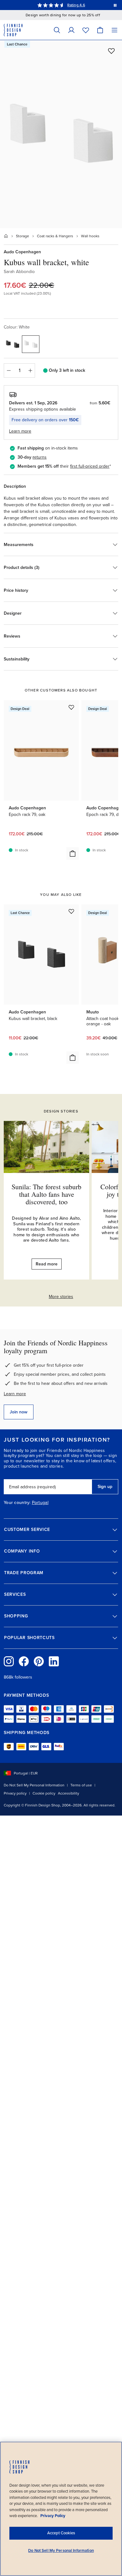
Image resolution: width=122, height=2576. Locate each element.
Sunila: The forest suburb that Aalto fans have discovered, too (46, 1194)
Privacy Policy (53, 2516)
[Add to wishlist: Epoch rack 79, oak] (71, 707)
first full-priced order (90, 466)
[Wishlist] (86, 30)
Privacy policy (15, 1793)
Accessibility (69, 1793)
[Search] (57, 30)
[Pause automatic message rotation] (115, 5)
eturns (40, 457)
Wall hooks (90, 236)
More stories (61, 1297)
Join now (19, 1412)
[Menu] (114, 30)
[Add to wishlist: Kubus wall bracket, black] (71, 911)
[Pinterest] (39, 1661)
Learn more (15, 1394)
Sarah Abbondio (19, 272)
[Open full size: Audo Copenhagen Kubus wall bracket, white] (61, 134)
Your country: (17, 1503)
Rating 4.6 (76, 5)
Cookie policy (44, 1793)
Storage (23, 236)
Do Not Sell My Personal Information (34, 1785)
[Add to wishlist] (111, 51)
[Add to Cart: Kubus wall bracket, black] (73, 1058)
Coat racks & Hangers (55, 236)
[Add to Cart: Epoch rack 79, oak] (73, 854)
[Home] (6, 236)
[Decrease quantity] (8, 371)
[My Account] (71, 30)
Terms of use (81, 1785)
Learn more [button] (20, 431)
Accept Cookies (61, 2533)
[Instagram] (9, 1661)
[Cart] (100, 30)
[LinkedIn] (54, 1661)
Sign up (105, 1487)
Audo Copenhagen (22, 252)
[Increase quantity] (30, 371)
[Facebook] (24, 1661)
